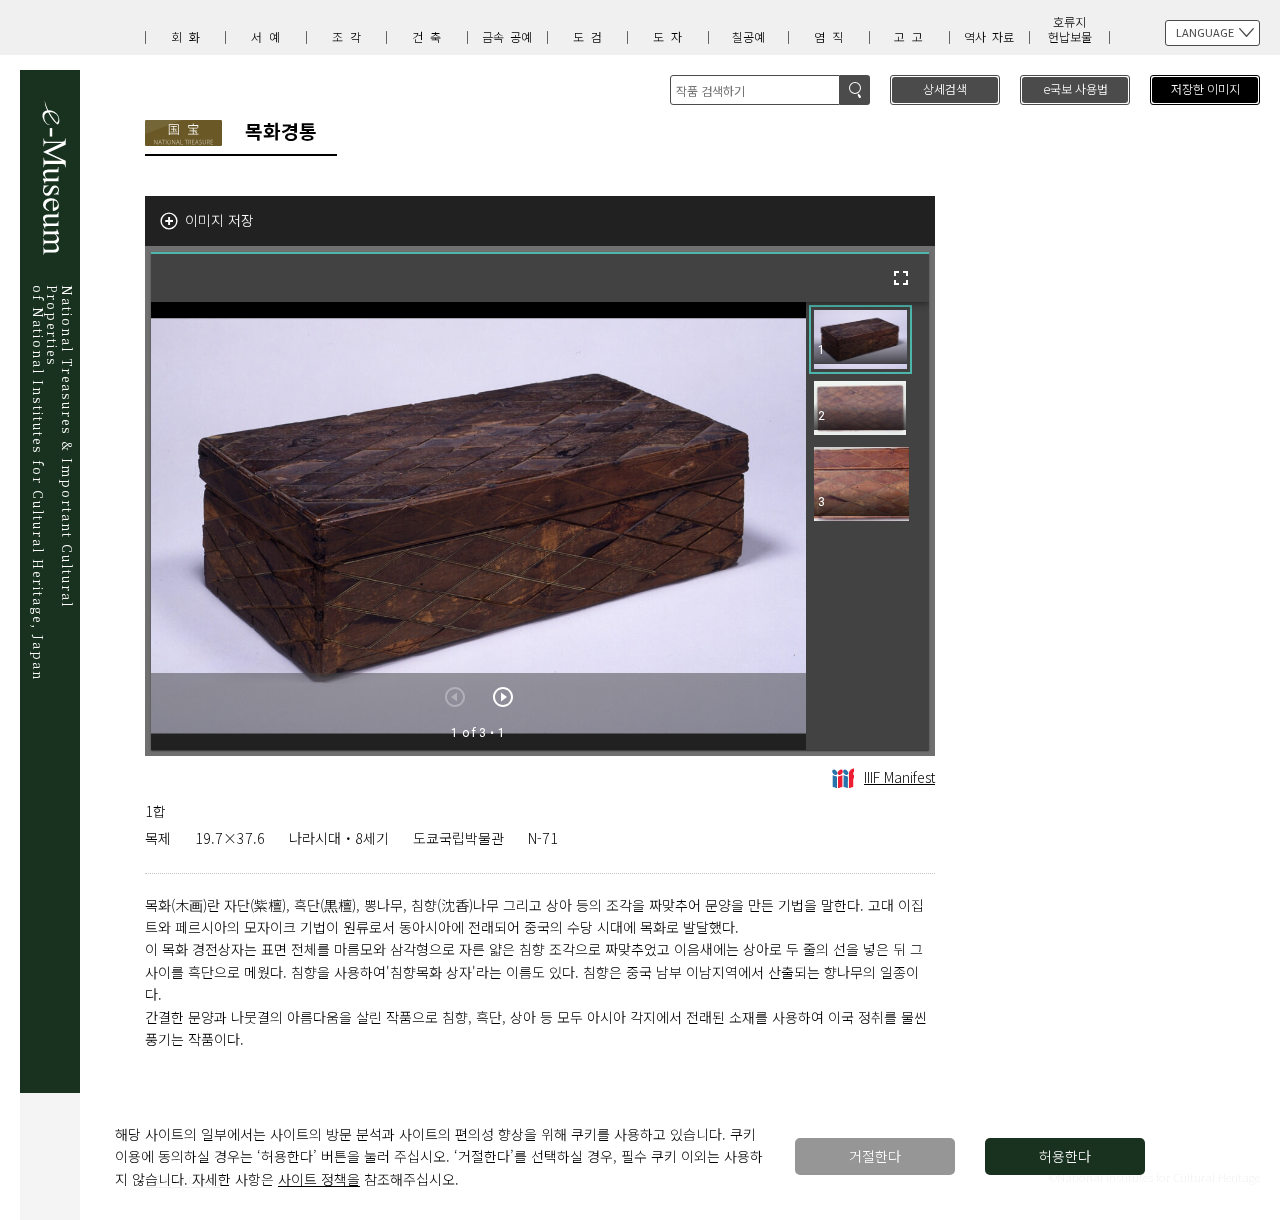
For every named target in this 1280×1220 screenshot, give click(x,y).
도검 (591, 36)
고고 (912, 36)
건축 (430, 36)
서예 (269, 36)
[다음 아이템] (503, 697)
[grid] (867, 526)
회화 (189, 36)
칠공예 (748, 36)
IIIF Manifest (899, 777)
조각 (350, 36)
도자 (671, 36)
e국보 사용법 (1075, 88)
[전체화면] (901, 278)
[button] (860, 339)
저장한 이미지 (1205, 88)
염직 (832, 36)
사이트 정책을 (319, 1179)
